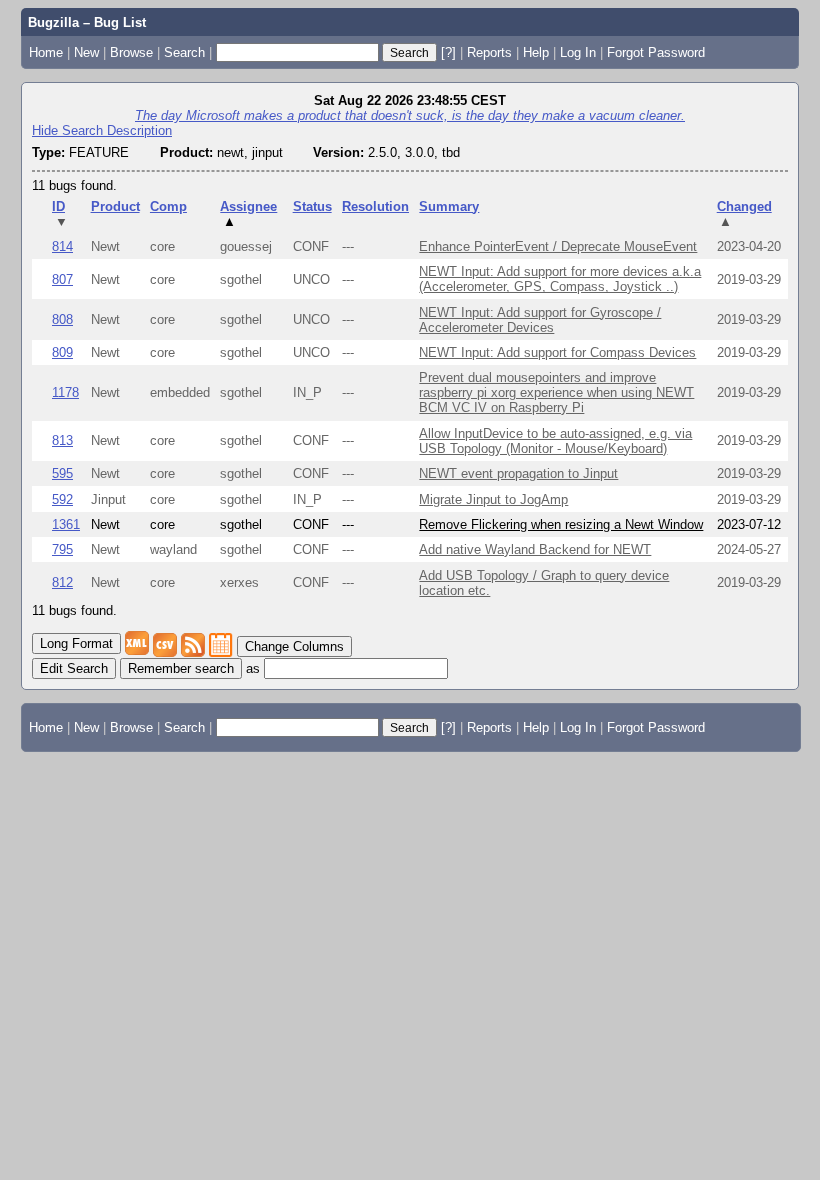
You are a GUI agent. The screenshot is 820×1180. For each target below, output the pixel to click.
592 (62, 499)
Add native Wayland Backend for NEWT (535, 549)
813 (62, 440)
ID (60, 214)
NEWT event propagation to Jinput (518, 473)
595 (62, 473)
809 (62, 352)
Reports (489, 52)
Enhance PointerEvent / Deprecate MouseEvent (558, 246)
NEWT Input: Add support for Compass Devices (557, 352)
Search (184, 52)
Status (312, 206)
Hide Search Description (102, 130)
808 (62, 319)
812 (62, 582)
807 (62, 279)
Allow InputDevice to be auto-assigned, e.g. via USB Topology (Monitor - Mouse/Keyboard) (555, 441)
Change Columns (294, 646)
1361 (66, 524)
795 (62, 549)
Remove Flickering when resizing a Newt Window (561, 524)
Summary (449, 206)
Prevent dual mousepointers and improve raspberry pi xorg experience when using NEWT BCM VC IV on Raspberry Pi (556, 392)
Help (536, 52)
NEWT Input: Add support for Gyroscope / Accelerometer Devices (540, 320)
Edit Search (74, 668)
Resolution (375, 206)
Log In (578, 52)
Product (115, 206)
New (86, 52)
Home (46, 52)
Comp (168, 206)
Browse (131, 52)
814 (62, 246)
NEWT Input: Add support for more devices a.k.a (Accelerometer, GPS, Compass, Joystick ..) (560, 279)
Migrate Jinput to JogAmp (493, 499)
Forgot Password (656, 52)
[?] (448, 52)
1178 (65, 392)
